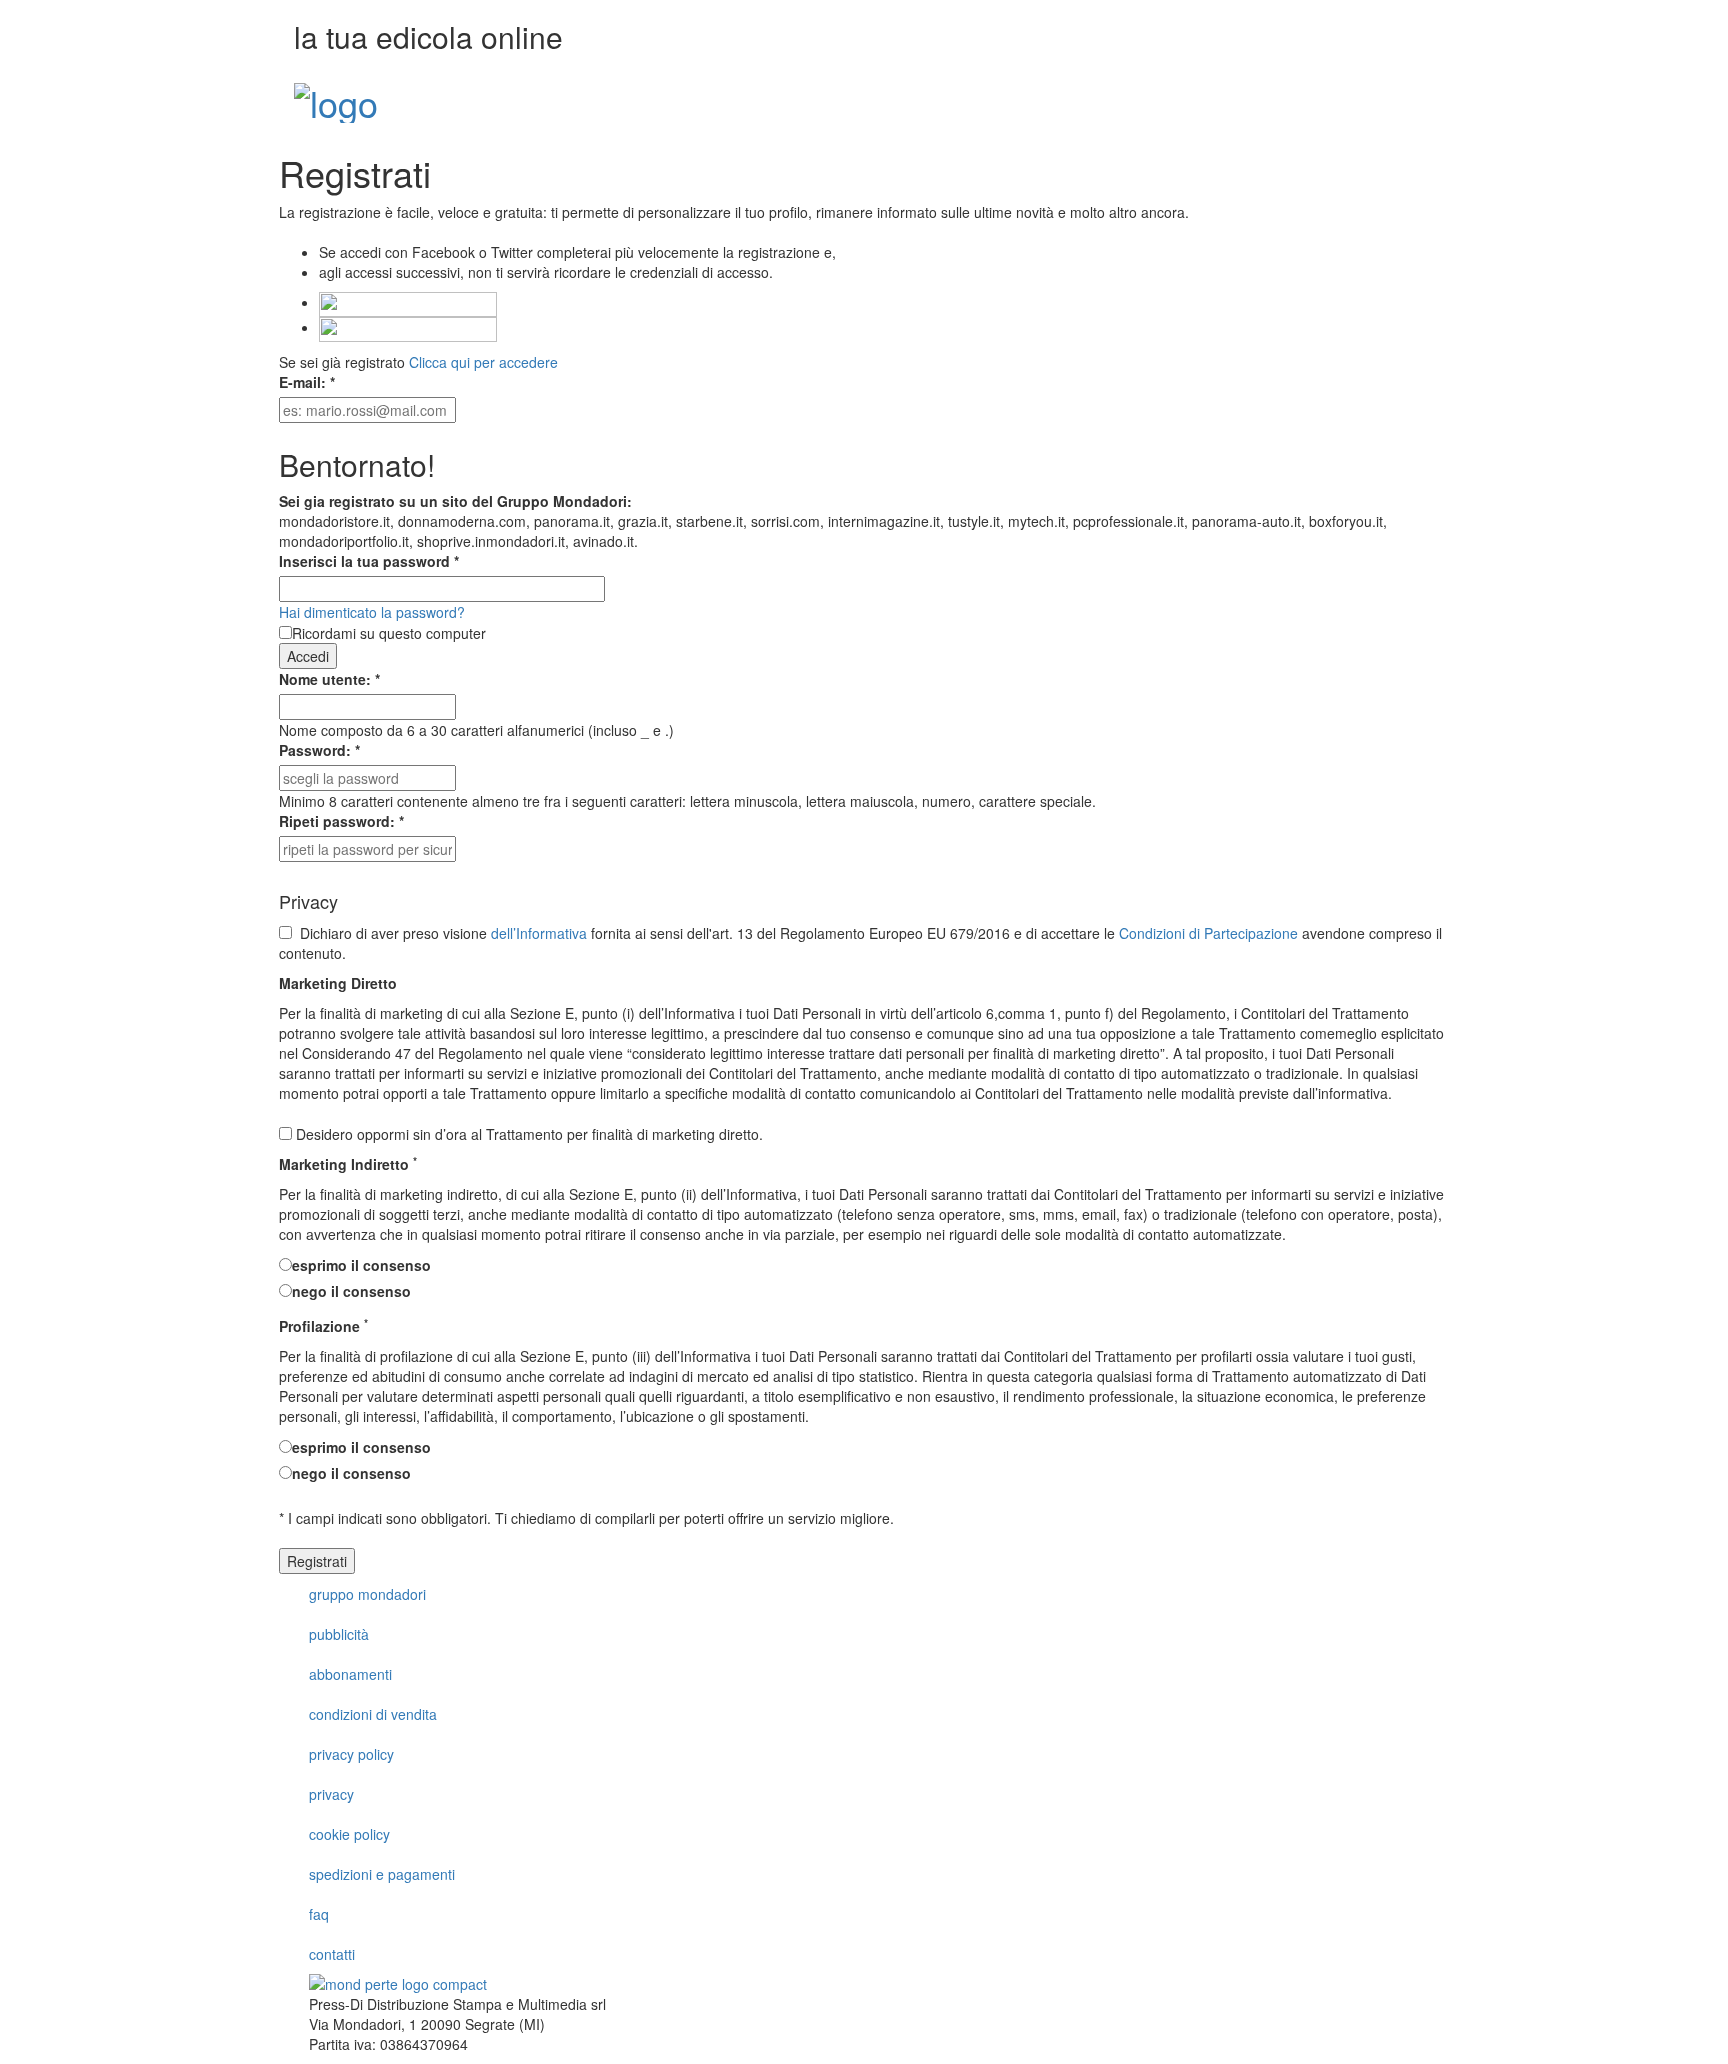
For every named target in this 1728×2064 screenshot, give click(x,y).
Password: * (319, 750)
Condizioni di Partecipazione (1208, 933)
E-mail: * (307, 382)
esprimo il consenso (361, 1265)
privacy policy (351, 1754)
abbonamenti (350, 1674)
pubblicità (339, 1634)
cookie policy (349, 1834)
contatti (332, 1954)
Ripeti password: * (341, 821)
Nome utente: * (329, 679)
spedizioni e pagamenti (382, 1874)
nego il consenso (351, 1291)
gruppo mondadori (367, 1594)
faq (319, 1914)
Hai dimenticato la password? (372, 612)
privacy (331, 1794)
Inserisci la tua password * (369, 561)
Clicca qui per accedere (483, 362)
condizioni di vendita (373, 1714)
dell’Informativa (539, 933)
